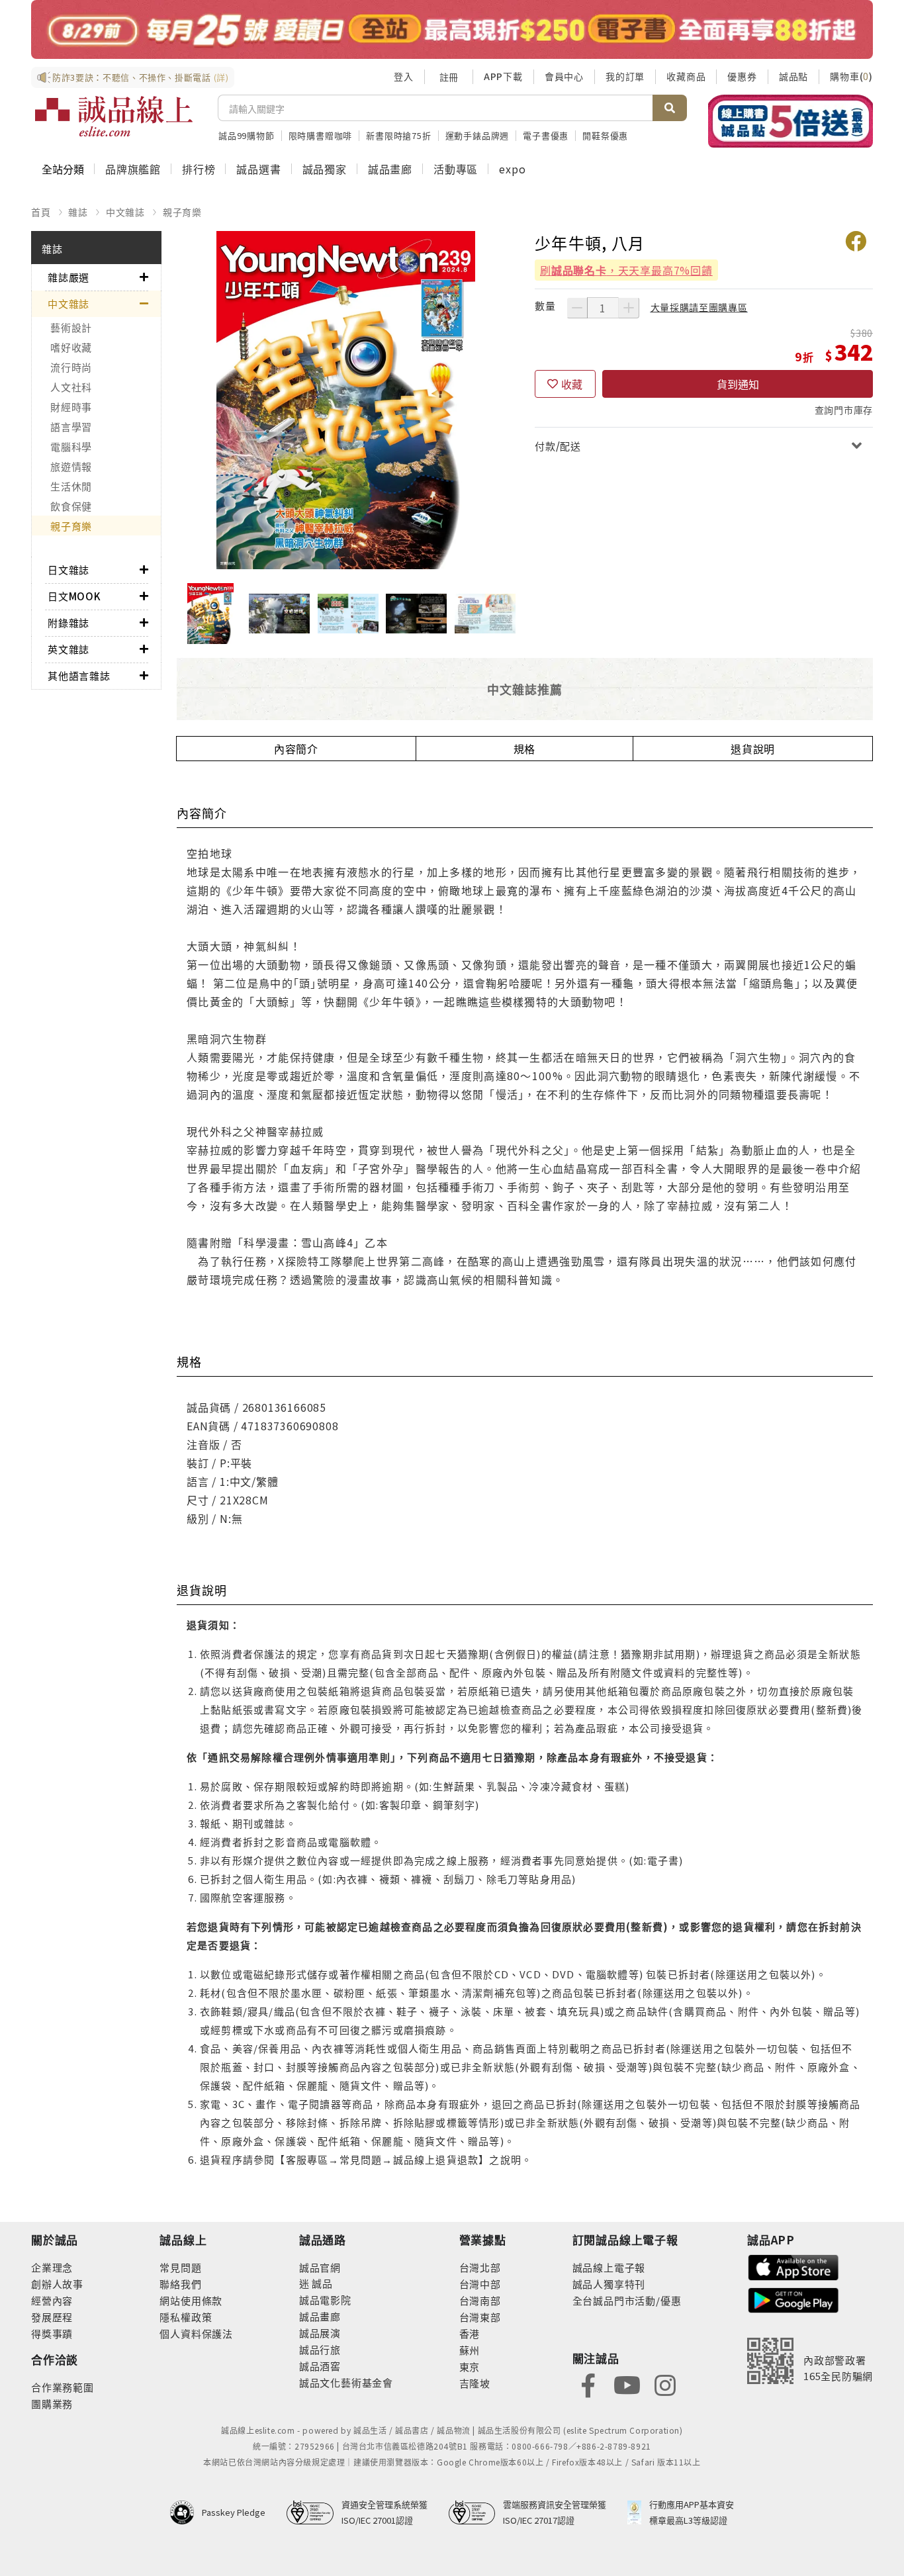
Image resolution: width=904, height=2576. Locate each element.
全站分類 (63, 169)
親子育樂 (182, 212)
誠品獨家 (325, 169)
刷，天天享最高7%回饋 (626, 270)
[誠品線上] (114, 116)
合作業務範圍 (63, 2387)
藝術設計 (71, 327)
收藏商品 (686, 76)
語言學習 (71, 427)
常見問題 (180, 2267)
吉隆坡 (475, 2383)
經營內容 (52, 2300)
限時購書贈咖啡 (321, 135)
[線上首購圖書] (791, 121)
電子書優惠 (546, 135)
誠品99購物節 (247, 135)
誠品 (321, 2283)
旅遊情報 (71, 466)
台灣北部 (480, 2267)
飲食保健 (71, 506)
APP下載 (503, 76)
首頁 (41, 212)
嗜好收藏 (71, 347)
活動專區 (456, 169)
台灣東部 (480, 2317)
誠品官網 (320, 2267)
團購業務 (52, 2404)
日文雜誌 (68, 570)
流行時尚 (71, 367)
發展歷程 (52, 2317)
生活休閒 (71, 486)
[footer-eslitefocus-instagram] (665, 2384)
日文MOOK (74, 596)
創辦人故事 (57, 2284)
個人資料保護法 (196, 2333)
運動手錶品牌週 (477, 135)
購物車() (851, 76)
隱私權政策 (186, 2317)
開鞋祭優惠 (605, 135)
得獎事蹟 (52, 2333)
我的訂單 (625, 76)
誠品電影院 (325, 2300)
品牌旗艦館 (133, 169)
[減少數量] (577, 308)
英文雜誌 (68, 649)
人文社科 (71, 387)
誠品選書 (258, 169)
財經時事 (71, 407)
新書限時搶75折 (398, 135)
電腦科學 (71, 446)
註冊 (449, 77)
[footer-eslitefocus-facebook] (588, 2384)
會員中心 (564, 76)
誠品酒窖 (320, 2366)
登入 (404, 76)
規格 (525, 749)
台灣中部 (480, 2284)
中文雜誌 (125, 212)
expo (512, 169)
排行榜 (199, 169)
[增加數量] (629, 308)
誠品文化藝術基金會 (346, 2382)
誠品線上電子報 (609, 2267)
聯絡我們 (180, 2284)
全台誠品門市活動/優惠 (627, 2300)
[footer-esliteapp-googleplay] (793, 2299)
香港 (470, 2333)
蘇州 (470, 2350)
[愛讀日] (452, 29)
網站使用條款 (191, 2300)
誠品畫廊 (390, 169)
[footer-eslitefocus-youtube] (627, 2384)
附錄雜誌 (68, 622)
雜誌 (78, 212)
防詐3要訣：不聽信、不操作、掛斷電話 (141, 77)
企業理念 (52, 2267)
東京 (470, 2367)
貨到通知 (738, 384)
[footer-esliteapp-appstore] (793, 2266)
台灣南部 (480, 2300)
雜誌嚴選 (68, 277)
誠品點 (793, 76)
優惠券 (742, 76)
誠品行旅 (320, 2349)
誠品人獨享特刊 (609, 2284)
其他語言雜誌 (79, 675)
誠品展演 (320, 2333)
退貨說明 (753, 749)
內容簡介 (296, 749)
